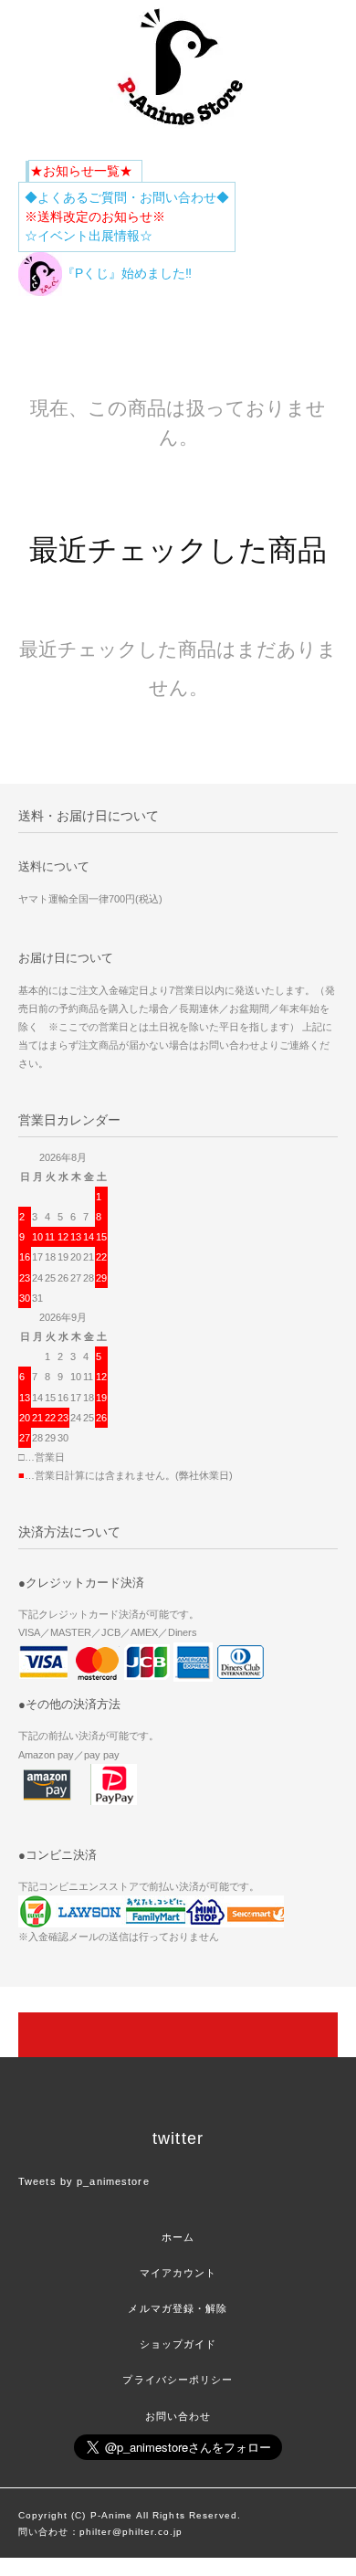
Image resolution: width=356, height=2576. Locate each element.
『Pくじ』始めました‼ (127, 273)
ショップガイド (178, 2344)
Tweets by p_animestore (84, 2181)
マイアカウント (178, 2273)
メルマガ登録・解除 (178, 2308)
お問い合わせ (178, 2416)
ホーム (178, 2237)
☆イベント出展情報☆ (89, 236)
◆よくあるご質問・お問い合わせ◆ (127, 197)
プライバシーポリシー (178, 2380)
